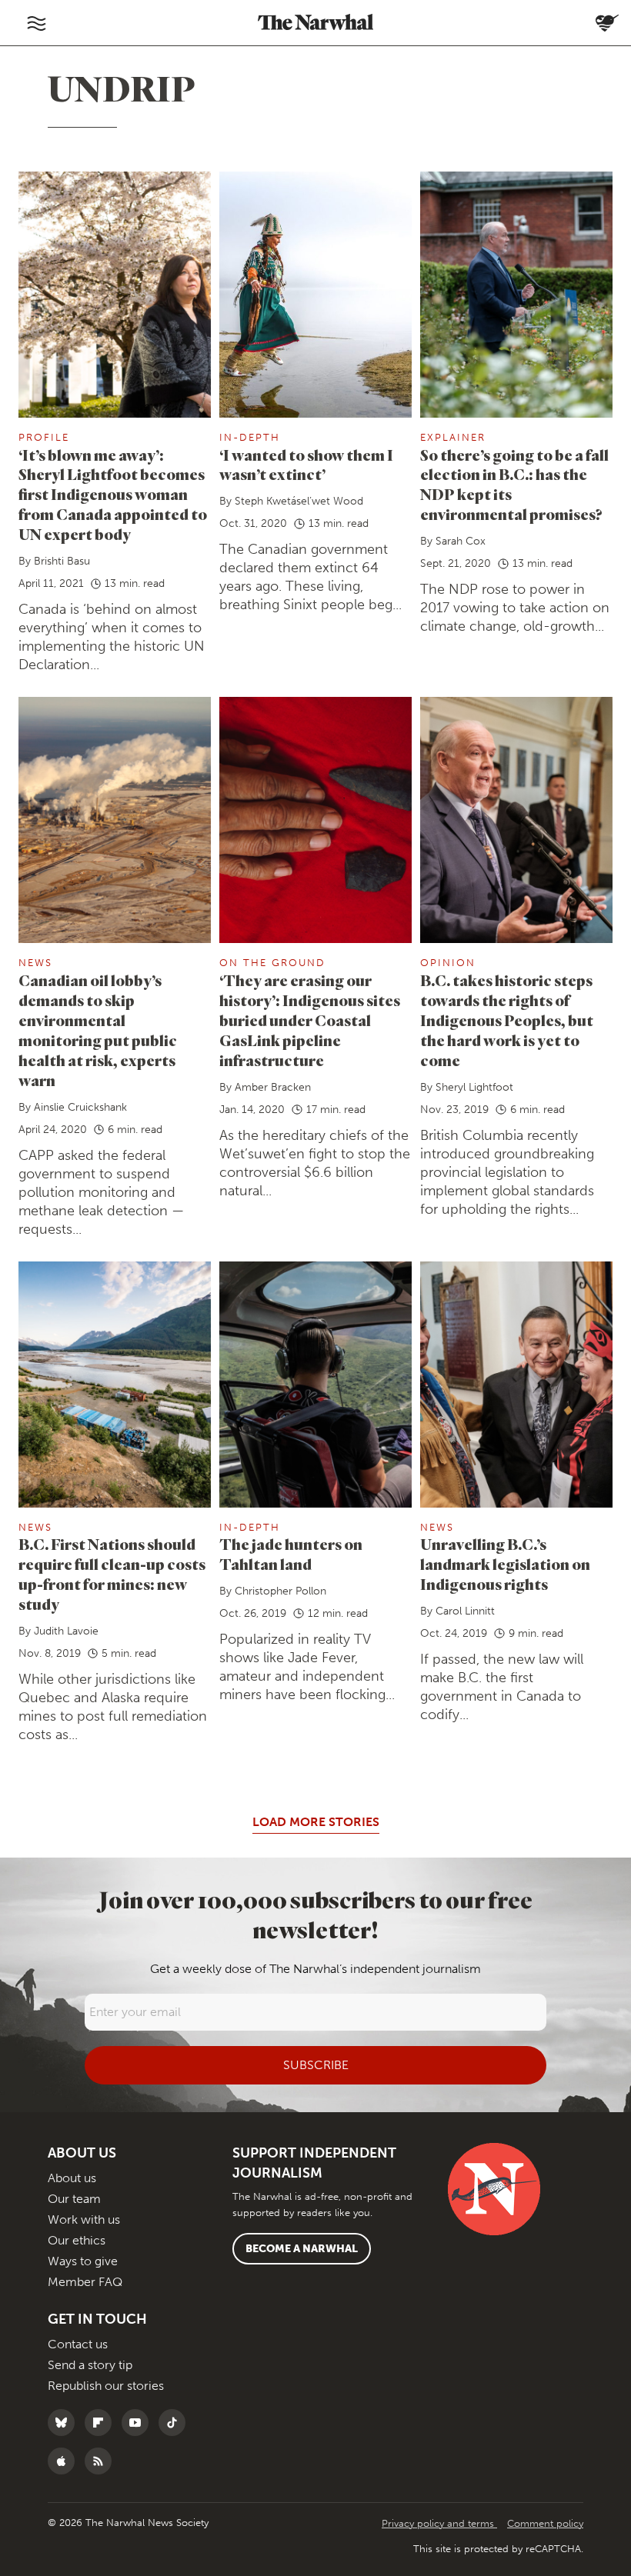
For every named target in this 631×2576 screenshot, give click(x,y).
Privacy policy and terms (439, 2523)
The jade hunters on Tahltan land (291, 1554)
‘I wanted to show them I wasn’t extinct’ (306, 465)
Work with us (84, 2219)
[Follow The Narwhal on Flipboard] (102, 2423)
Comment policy (545, 2523)
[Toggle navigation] (36, 23)
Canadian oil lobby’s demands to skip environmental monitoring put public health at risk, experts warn (98, 1030)
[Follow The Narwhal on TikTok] (176, 2423)
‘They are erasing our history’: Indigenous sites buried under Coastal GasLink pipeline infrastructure (310, 1020)
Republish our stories (106, 2386)
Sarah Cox (461, 541)
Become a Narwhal (302, 2249)
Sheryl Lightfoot (474, 1087)
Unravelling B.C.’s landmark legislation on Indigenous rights (505, 1564)
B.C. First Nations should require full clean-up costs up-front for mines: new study (112, 1574)
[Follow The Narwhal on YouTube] (139, 2423)
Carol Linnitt (465, 1611)
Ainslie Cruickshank (80, 1107)
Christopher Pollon (280, 1591)
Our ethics (77, 2240)
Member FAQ (85, 2282)
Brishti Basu (62, 561)
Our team (74, 2199)
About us (72, 2178)
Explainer (453, 437)
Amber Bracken (273, 1087)
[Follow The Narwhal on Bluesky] (65, 2423)
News (35, 963)
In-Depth (250, 437)
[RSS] (102, 2461)
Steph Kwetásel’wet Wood (299, 501)
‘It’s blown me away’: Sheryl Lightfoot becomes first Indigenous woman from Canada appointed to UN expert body (113, 495)
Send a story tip (90, 2365)
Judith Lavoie (66, 1631)
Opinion (448, 963)
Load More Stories (316, 1822)
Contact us (78, 2344)
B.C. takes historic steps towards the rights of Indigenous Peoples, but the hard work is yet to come (507, 1020)
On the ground (272, 963)
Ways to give (83, 2261)
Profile (44, 437)
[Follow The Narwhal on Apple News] (65, 2461)
